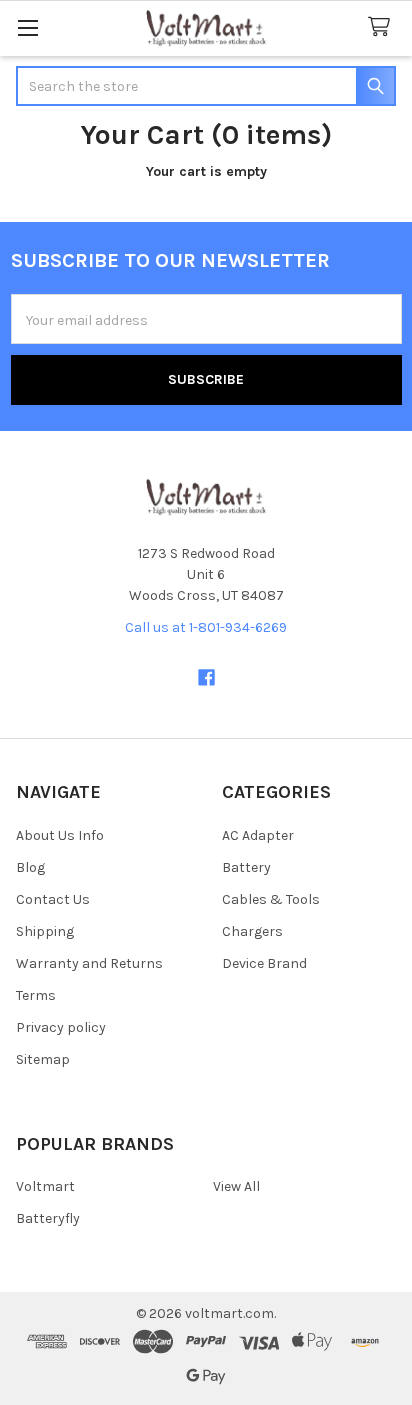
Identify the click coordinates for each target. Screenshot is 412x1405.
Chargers (252, 931)
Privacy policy (61, 1027)
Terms (36, 995)
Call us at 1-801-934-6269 (206, 627)
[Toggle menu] (27, 27)
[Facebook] (206, 677)
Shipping (45, 931)
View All (236, 1186)
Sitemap (43, 1059)
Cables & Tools (271, 899)
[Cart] (383, 27)
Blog (30, 867)
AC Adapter (258, 835)
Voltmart (45, 1186)
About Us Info (60, 835)
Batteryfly (48, 1218)
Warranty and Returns (89, 963)
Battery (246, 867)
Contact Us (53, 899)
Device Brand (264, 963)
